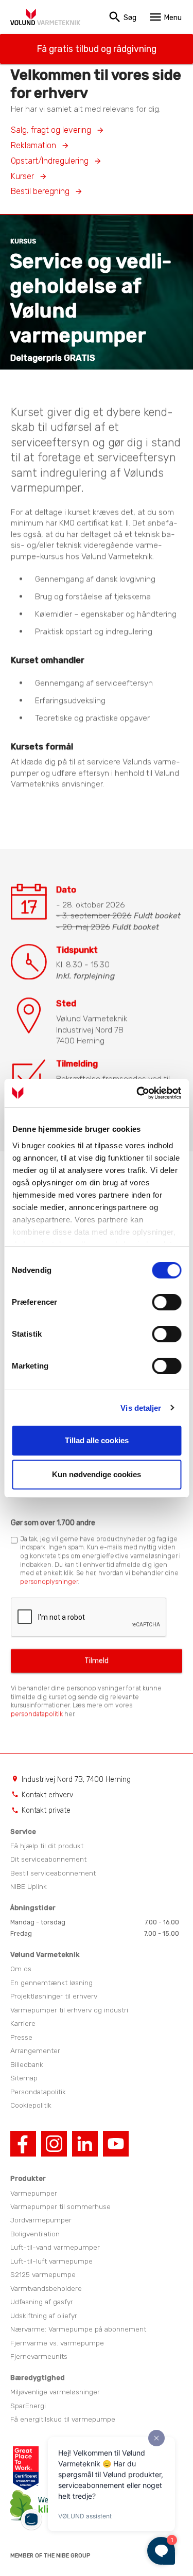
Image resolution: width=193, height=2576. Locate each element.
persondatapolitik (37, 1714)
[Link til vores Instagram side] (54, 2153)
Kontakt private (46, 1810)
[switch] (166, 1302)
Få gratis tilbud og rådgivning (97, 49)
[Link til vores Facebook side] (23, 2153)
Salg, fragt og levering (51, 130)
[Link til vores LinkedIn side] (85, 2153)
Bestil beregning (40, 191)
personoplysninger (49, 1582)
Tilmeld (97, 1661)
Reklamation (33, 145)
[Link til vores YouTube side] (116, 2153)
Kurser (22, 176)
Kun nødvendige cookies (97, 1474)
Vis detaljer (141, 1408)
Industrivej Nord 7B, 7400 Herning (76, 1779)
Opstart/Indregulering (50, 161)
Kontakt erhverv (47, 1795)
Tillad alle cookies (97, 1440)
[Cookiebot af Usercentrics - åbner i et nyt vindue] (137, 1093)
